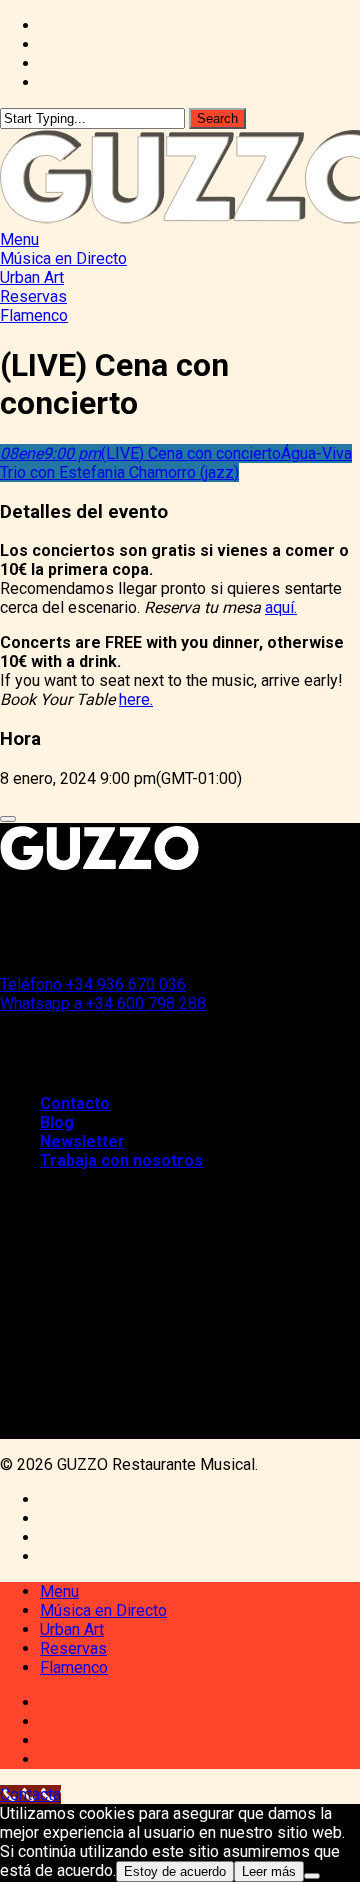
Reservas (73, 1648)
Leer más (269, 1871)
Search (217, 118)
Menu (59, 1591)
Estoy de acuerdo (175, 1871)
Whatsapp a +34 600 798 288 (103, 1003)
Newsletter (82, 1141)
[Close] (8, 819)
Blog (57, 1122)
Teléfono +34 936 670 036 (93, 984)
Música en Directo (103, 1610)
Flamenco (74, 1667)
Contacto (75, 1103)
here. (136, 699)
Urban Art (72, 1629)
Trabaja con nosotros (121, 1160)
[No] (312, 1876)
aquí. (281, 607)
